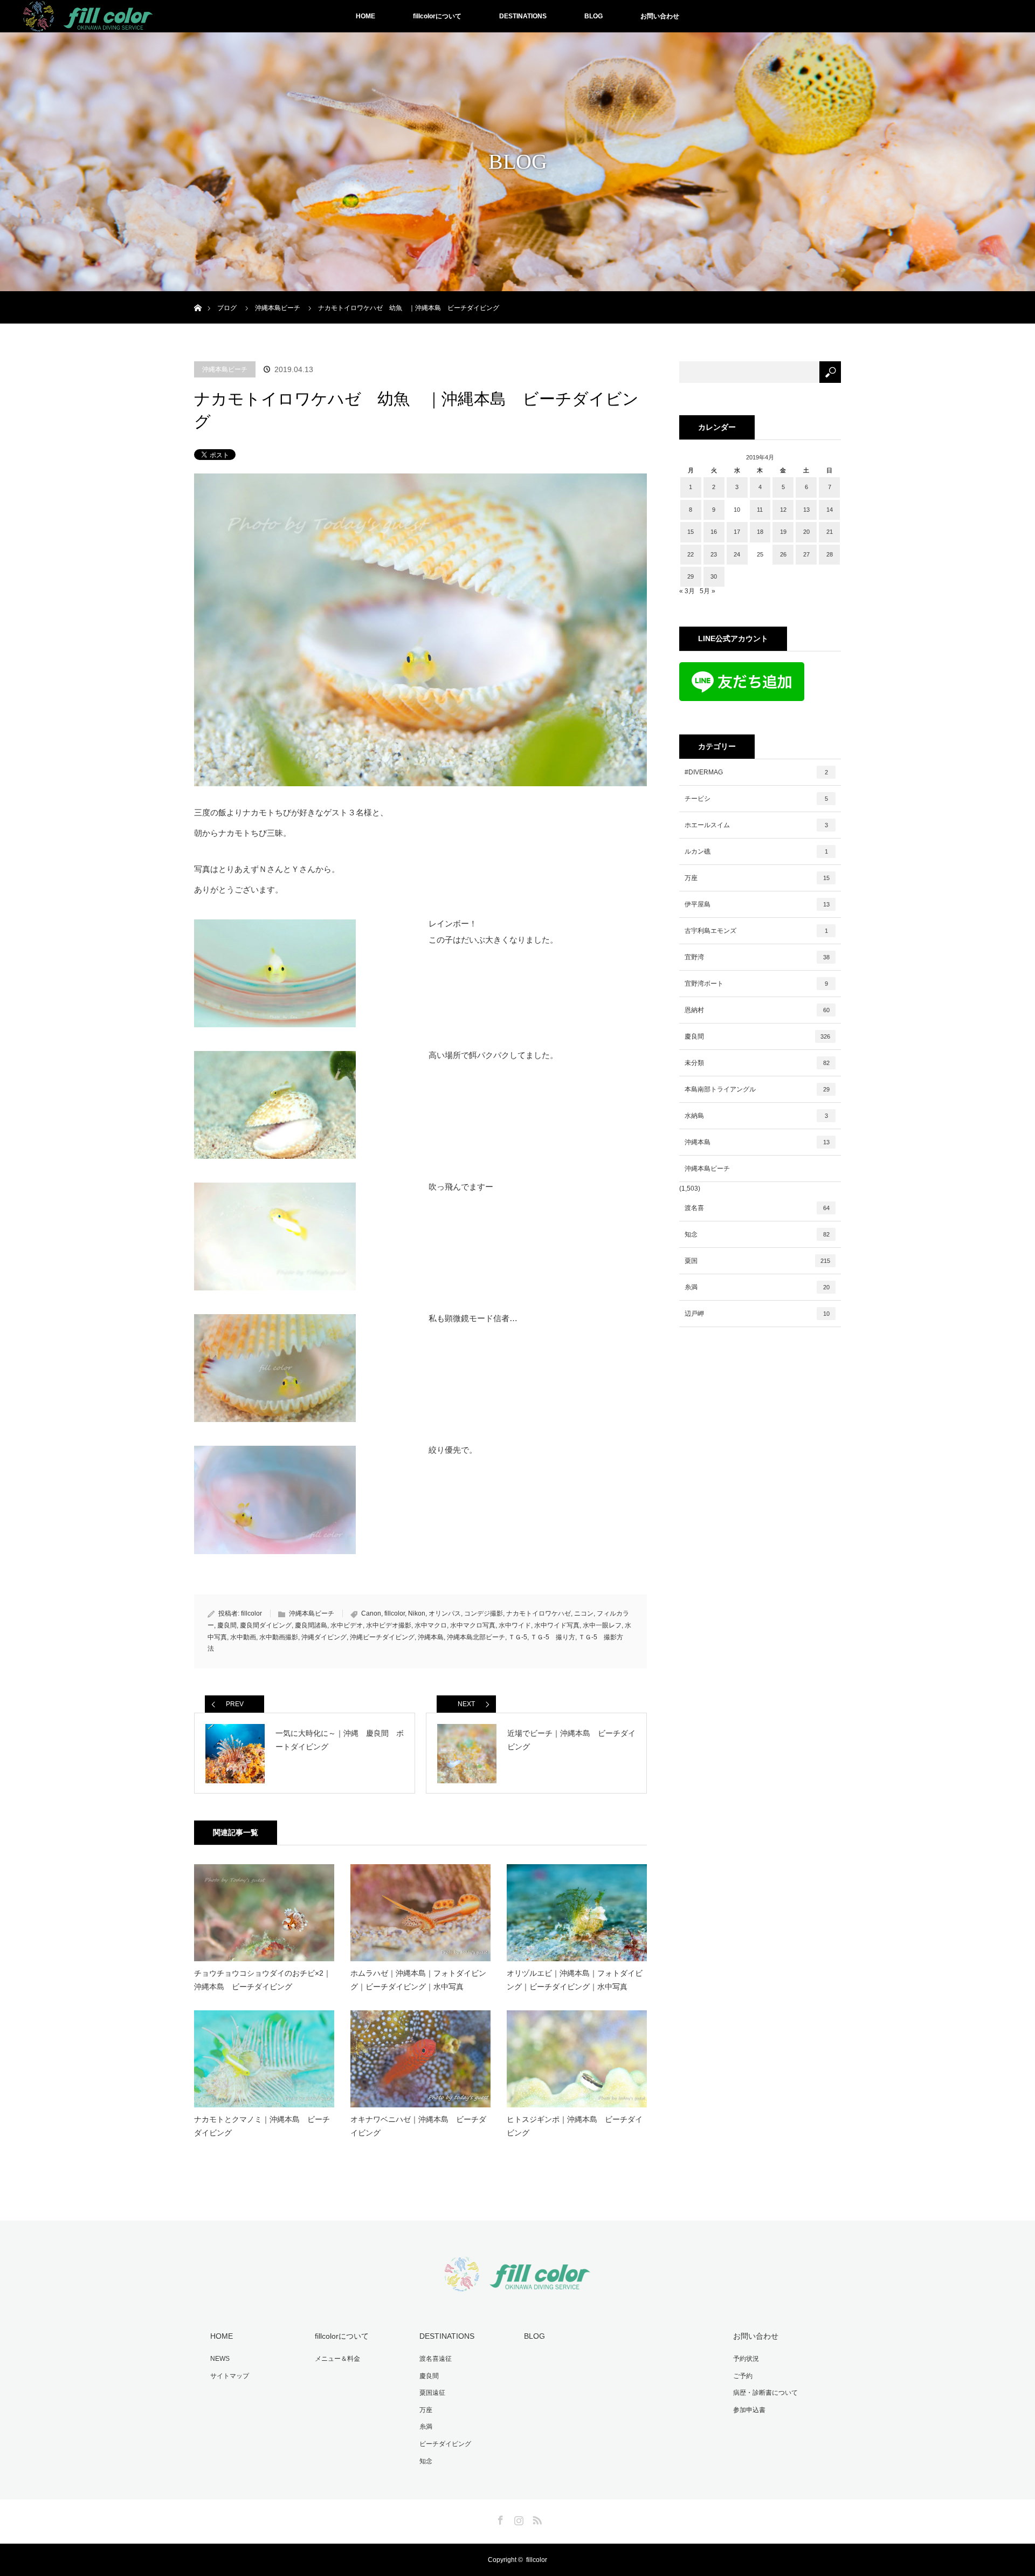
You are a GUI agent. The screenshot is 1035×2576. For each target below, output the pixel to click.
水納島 (756, 1116)
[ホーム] (198, 295)
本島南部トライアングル (757, 1089)
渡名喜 (757, 1208)
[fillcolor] (517, 2285)
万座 (757, 878)
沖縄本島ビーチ (225, 369)
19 (783, 532)
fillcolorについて (437, 16)
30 (714, 576)
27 (806, 554)
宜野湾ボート (756, 984)
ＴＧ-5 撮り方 (553, 1637)
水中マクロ (431, 1625)
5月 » (708, 591)
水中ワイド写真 (557, 1625)
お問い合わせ (660, 16)
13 (806, 510)
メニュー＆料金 (337, 2359)
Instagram (517, 2518)
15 (691, 532)
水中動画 (243, 1637)
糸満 (757, 1287)
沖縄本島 (431, 1637)
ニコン (584, 1613)
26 (783, 554)
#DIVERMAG (756, 772)
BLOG (594, 16)
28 (830, 554)
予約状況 (746, 2359)
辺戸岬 (757, 1314)
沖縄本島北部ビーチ (476, 1637)
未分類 (757, 1063)
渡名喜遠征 (436, 2359)
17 (737, 532)
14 (830, 510)
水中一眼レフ (602, 1625)
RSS (536, 2518)
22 (691, 554)
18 (760, 532)
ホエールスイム (756, 825)
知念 (757, 1234)
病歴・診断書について (765, 2393)
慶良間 (227, 1625)
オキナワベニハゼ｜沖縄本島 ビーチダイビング (418, 2126)
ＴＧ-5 (518, 1637)
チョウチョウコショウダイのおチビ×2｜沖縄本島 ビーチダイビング (263, 1980)
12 (783, 510)
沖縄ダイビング (324, 1637)
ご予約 (743, 2376)
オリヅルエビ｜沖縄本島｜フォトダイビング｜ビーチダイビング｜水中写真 (575, 1980)
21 (830, 532)
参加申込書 (749, 2410)
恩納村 (757, 1010)
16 (714, 532)
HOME (365, 16)
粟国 (757, 1261)
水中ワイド (515, 1625)
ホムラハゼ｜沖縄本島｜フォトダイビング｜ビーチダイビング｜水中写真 (418, 1980)
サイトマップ (230, 2376)
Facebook (499, 2518)
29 (691, 576)
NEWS (220, 2359)
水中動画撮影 (279, 1637)
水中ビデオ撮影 (389, 1625)
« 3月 (687, 591)
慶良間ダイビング (266, 1625)
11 (760, 510)
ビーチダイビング (445, 2444)
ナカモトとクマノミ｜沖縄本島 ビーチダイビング (262, 2126)
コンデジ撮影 (484, 1613)
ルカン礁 (756, 851)
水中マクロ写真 (473, 1625)
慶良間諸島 (311, 1625)
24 (737, 554)
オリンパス (445, 1613)
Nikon (417, 1613)
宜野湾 (757, 957)
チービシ (756, 799)
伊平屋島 (757, 904)
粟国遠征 (432, 2393)
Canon (371, 1613)
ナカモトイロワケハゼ (539, 1613)
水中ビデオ (347, 1625)
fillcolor (251, 1613)
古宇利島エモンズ (756, 931)
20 (806, 532)
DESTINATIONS (523, 16)
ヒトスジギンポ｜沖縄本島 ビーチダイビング (575, 2126)
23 (714, 554)
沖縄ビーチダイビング (382, 1637)
